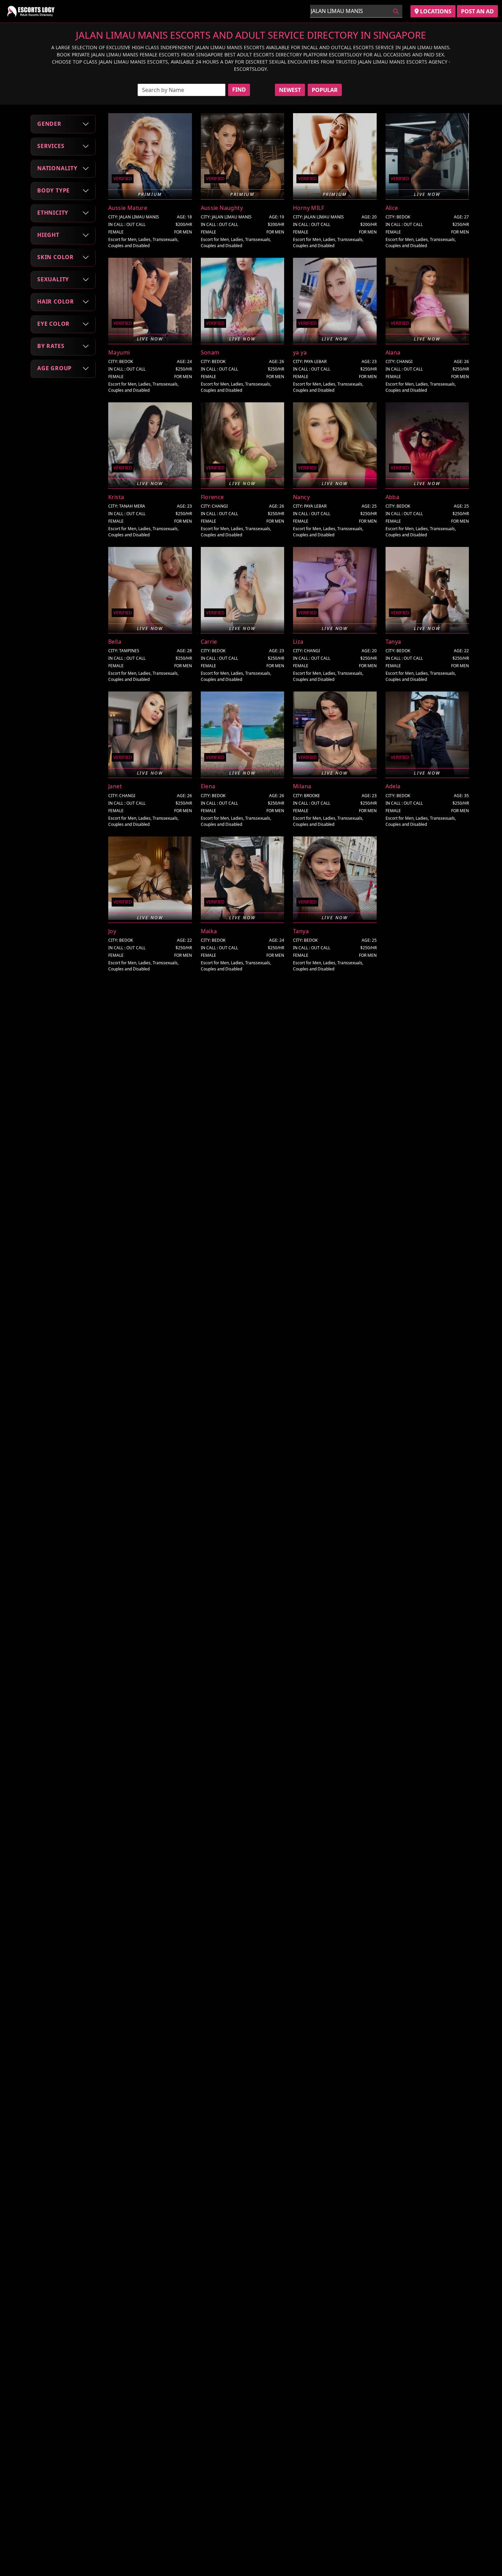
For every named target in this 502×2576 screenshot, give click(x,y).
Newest (290, 90)
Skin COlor (55, 257)
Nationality (57, 168)
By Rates (51, 346)
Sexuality (53, 279)
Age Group (54, 368)
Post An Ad (477, 11)
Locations (435, 11)
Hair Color (56, 301)
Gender (49, 124)
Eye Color (53, 324)
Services (51, 146)
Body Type (53, 190)
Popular (325, 90)
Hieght (48, 235)
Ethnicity (53, 213)
